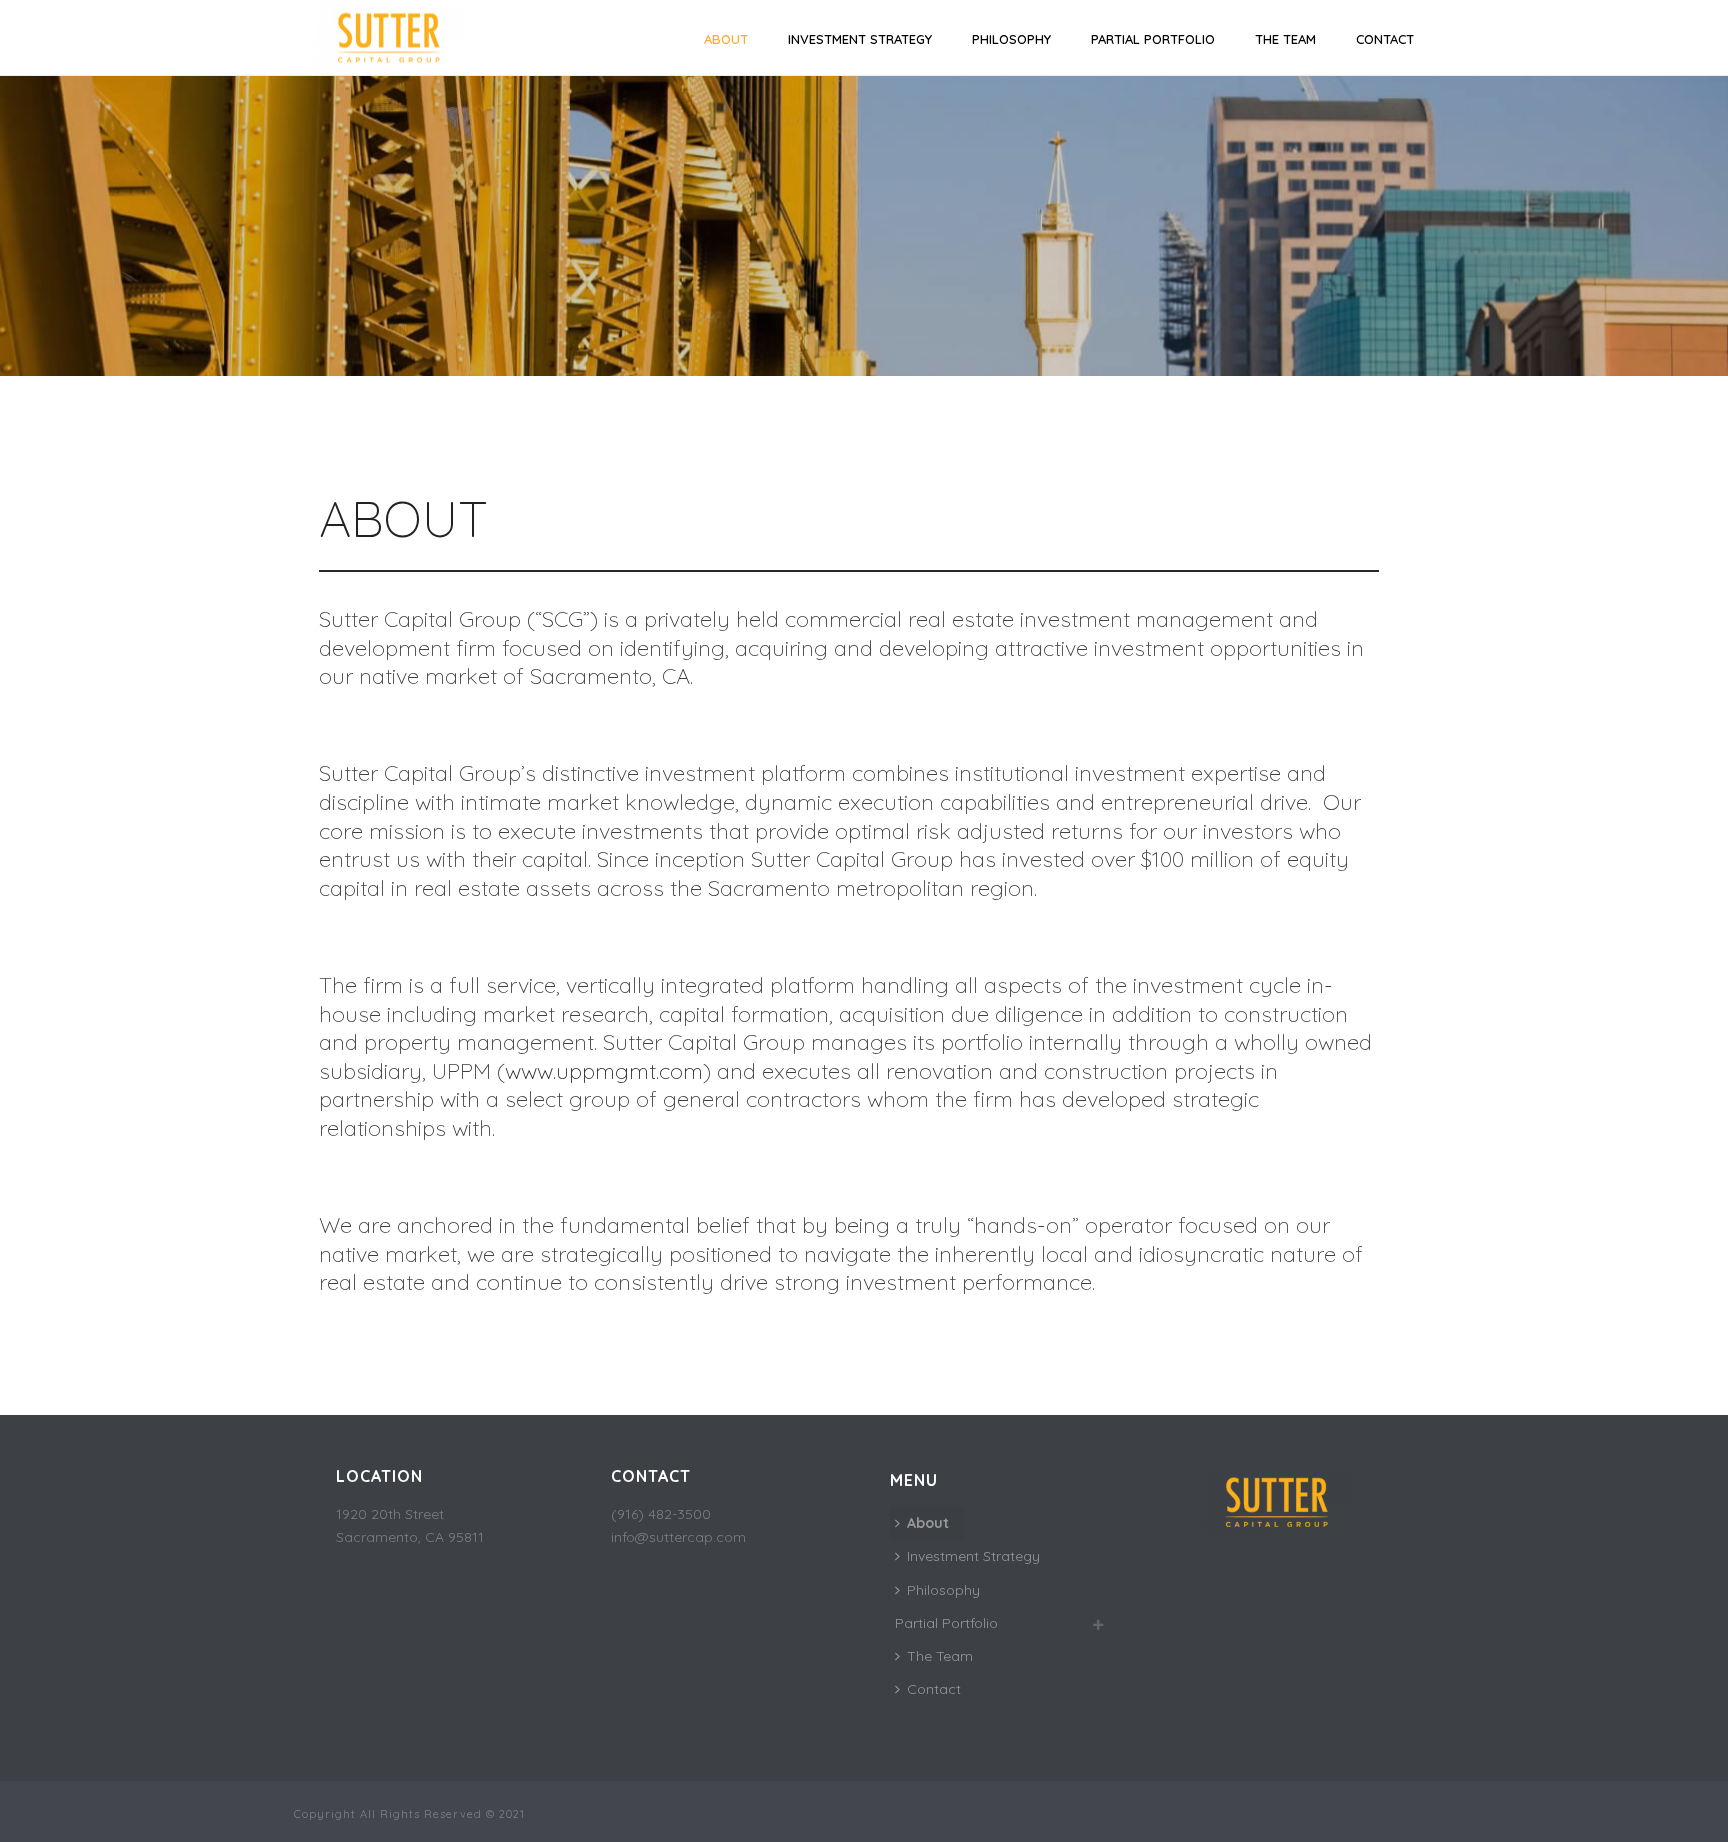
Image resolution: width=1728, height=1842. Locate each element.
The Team (1285, 39)
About (726, 39)
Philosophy (1011, 39)
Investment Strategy (860, 39)
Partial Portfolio (1153, 39)
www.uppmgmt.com (604, 1071)
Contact (1385, 39)
